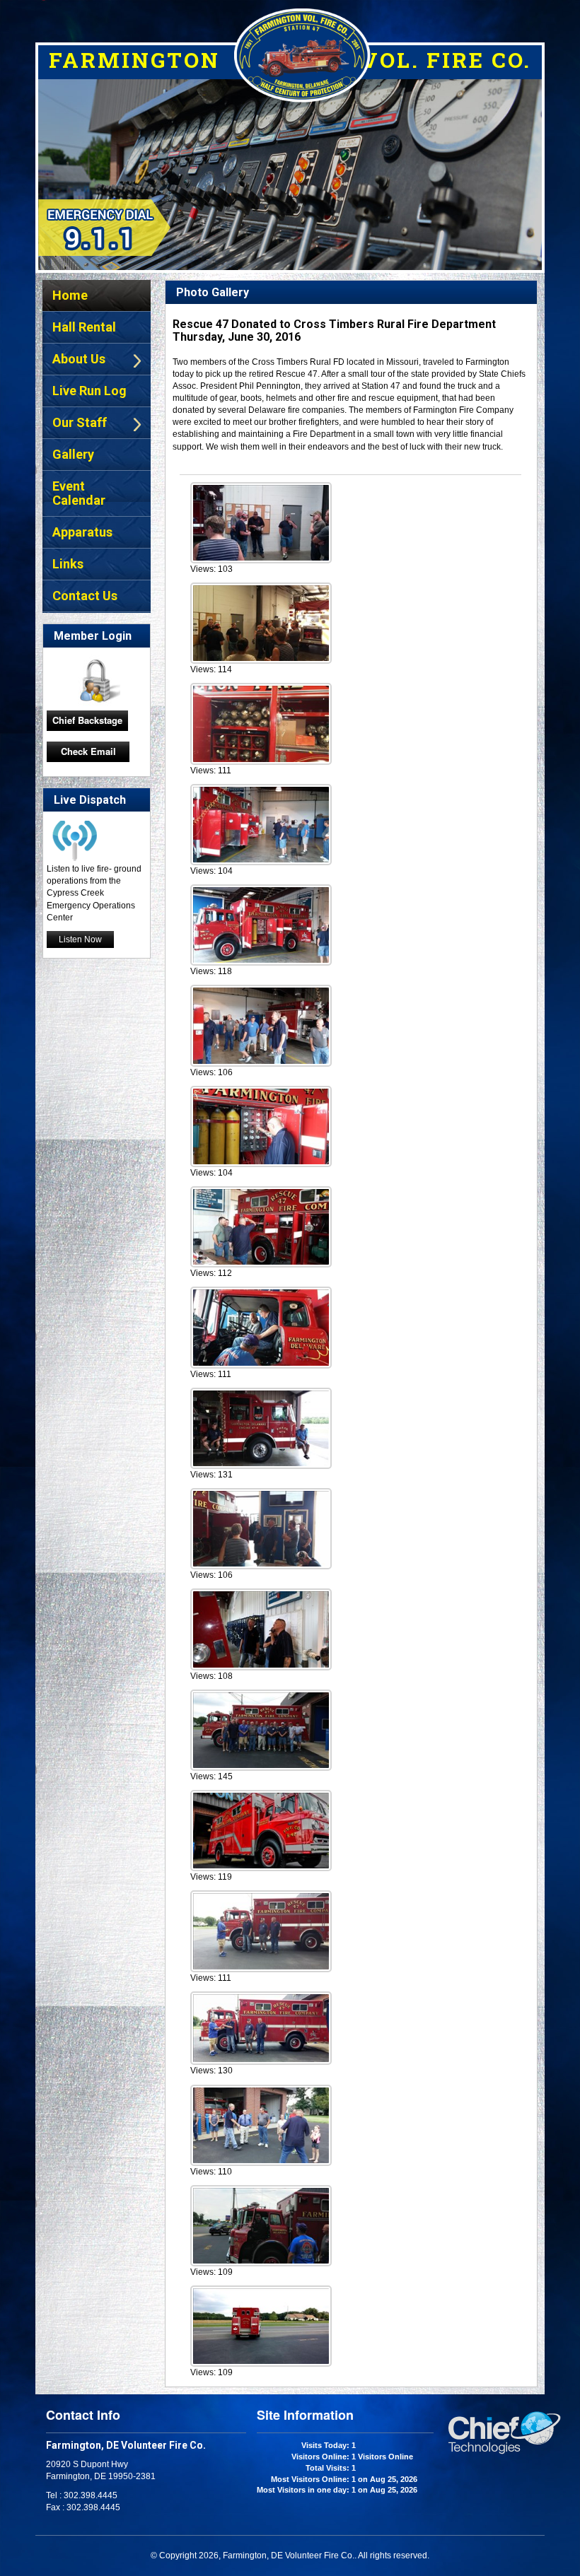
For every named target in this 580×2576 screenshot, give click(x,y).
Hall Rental (84, 327)
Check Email (88, 751)
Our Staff (80, 422)
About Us (79, 359)
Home (70, 295)
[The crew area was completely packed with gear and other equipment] (261, 1628)
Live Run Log (89, 391)
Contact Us (85, 596)
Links (68, 564)
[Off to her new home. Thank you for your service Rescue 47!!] (261, 2325)
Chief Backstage (87, 720)
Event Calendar (79, 493)
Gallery (73, 454)
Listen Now (80, 939)
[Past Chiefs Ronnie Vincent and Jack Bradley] (261, 1427)
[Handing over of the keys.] (261, 2027)
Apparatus (82, 532)
